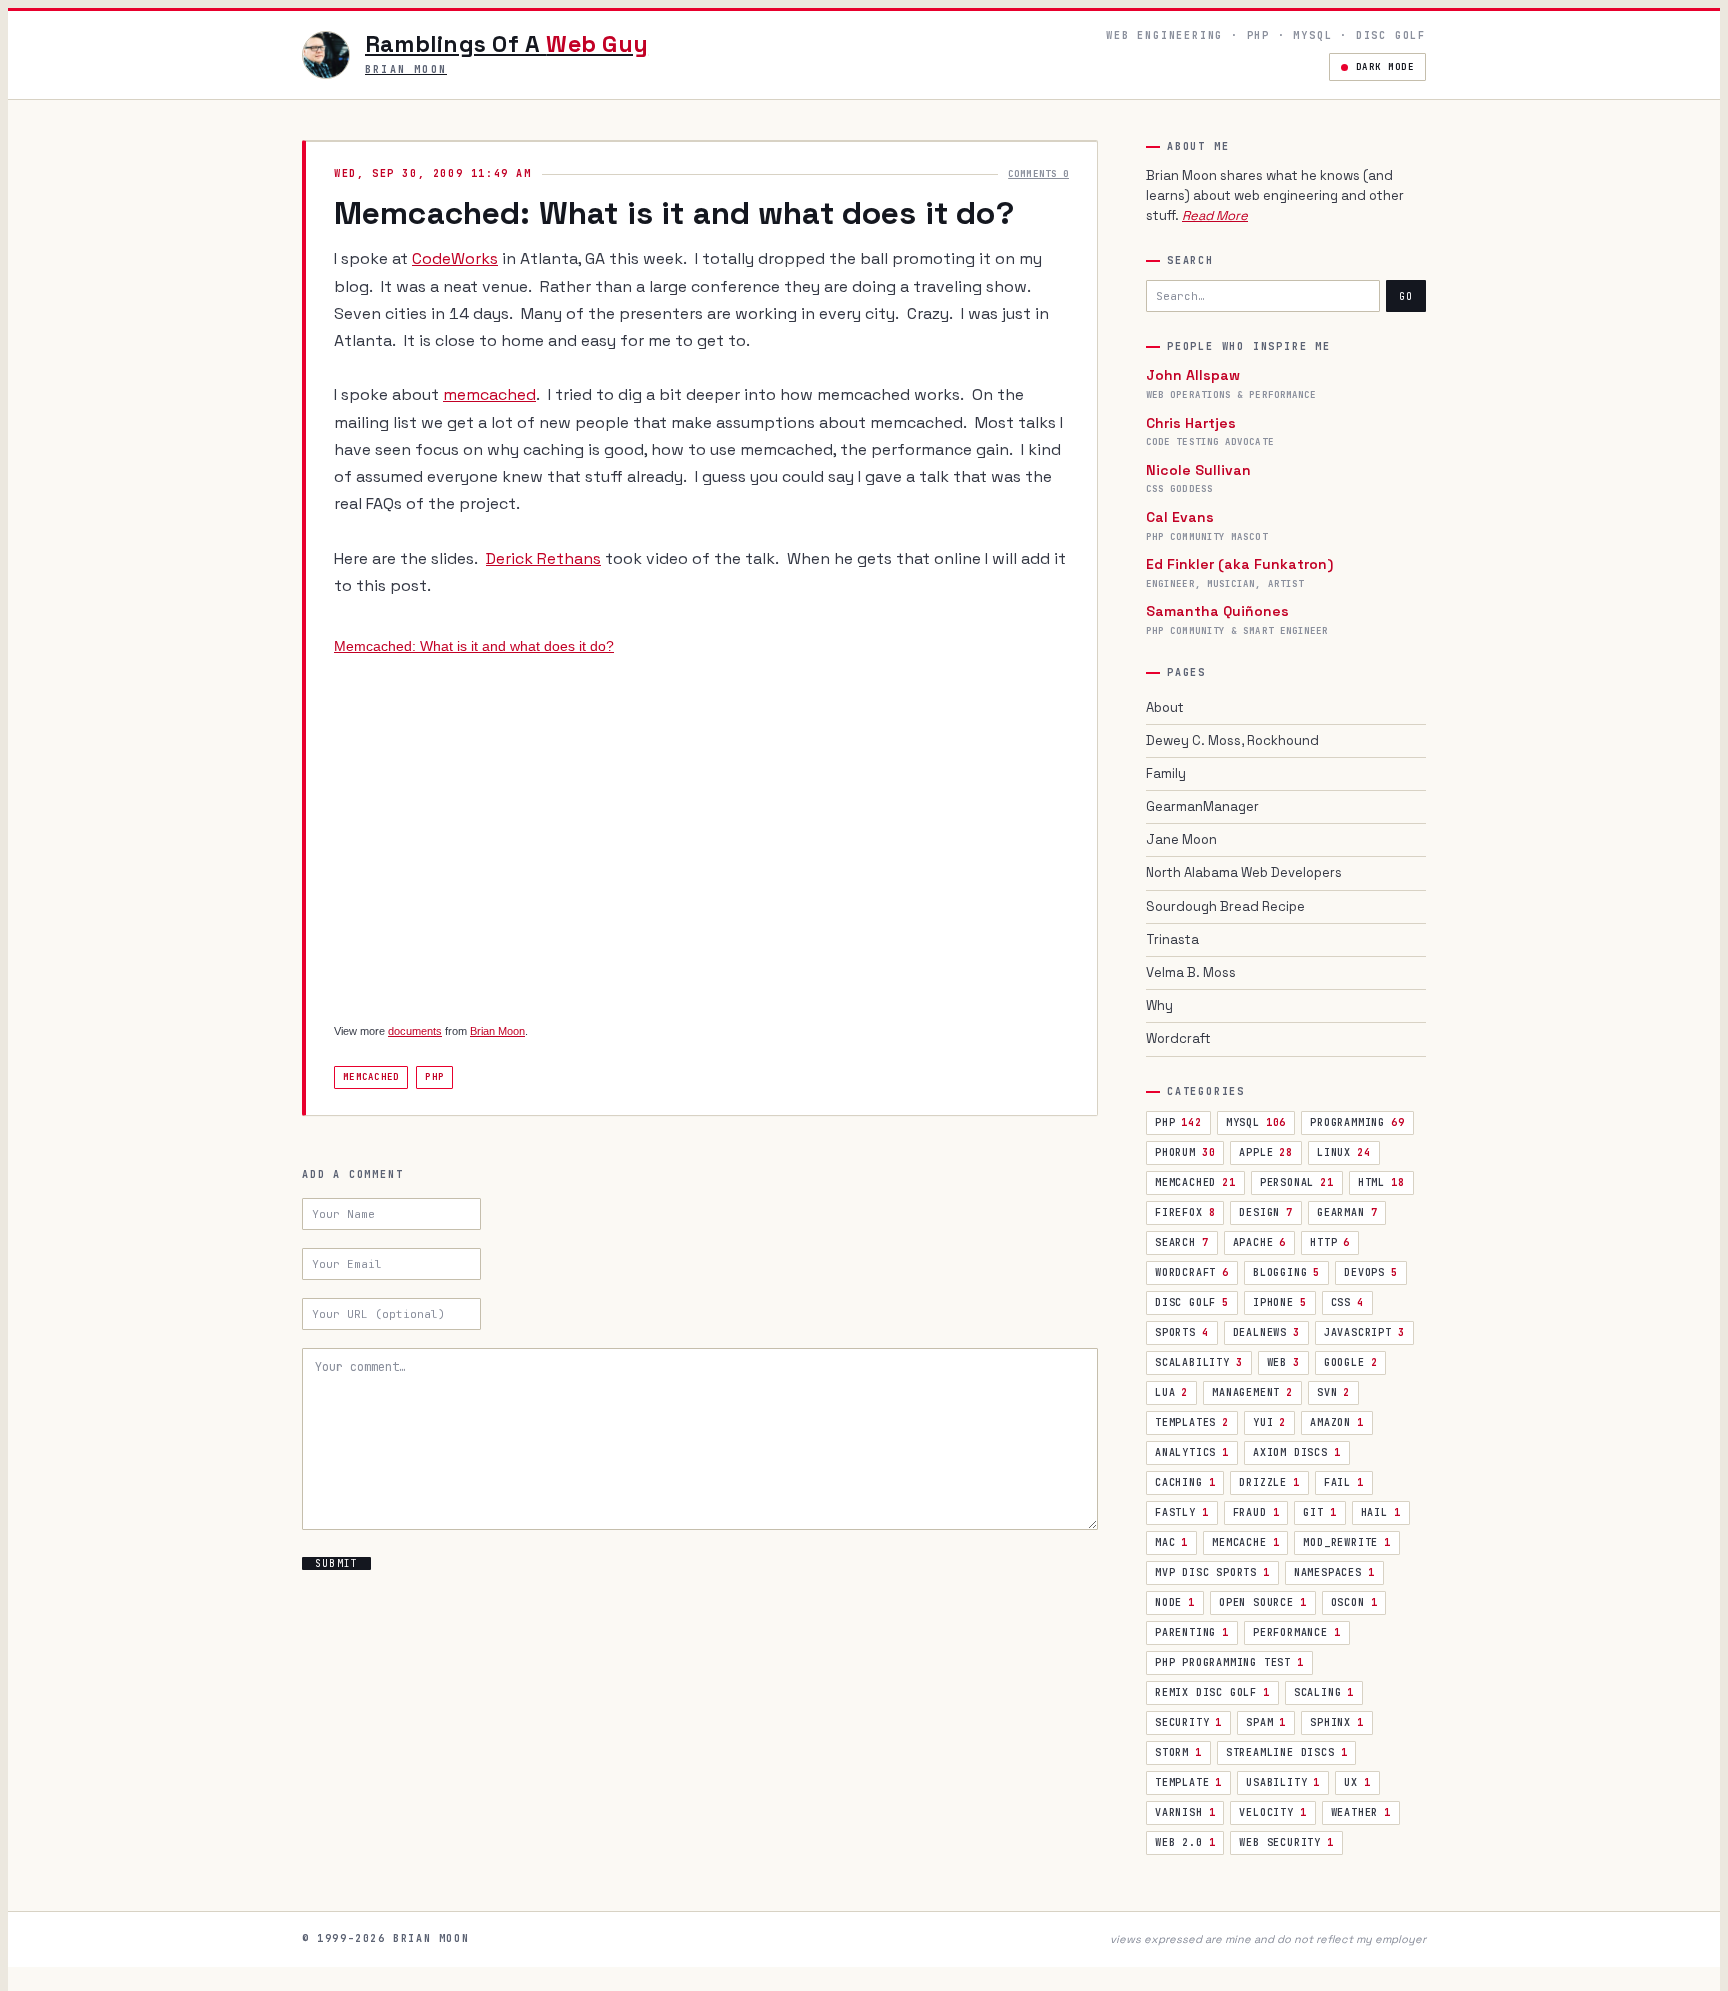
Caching (1185, 1482)
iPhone (1280, 1302)
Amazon (1337, 1422)
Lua (1171, 1392)
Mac (1171, 1542)
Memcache (1245, 1542)
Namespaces (1334, 1572)
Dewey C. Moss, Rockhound (1232, 740)
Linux (1344, 1152)
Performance (1297, 1632)
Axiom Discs (1297, 1452)
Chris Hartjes (1191, 423)
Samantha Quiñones (1217, 611)
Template (1188, 1782)
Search (1182, 1242)
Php (434, 1077)
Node (1175, 1602)
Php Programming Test (1229, 1662)
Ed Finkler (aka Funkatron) (1239, 564)
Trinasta (1172, 939)
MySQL (1256, 1122)
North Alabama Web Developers (1244, 872)
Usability (1283, 1782)
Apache (1260, 1242)
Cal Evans (1180, 517)
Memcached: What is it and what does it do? (474, 646)
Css (1347, 1302)
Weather (1361, 1812)
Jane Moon (1181, 839)
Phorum (1185, 1152)
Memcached (371, 1077)
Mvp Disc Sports (1212, 1572)
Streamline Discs (1287, 1752)
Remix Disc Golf (1212, 1692)
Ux (1357, 1782)
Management (1252, 1392)
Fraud (1256, 1512)
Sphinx (1337, 1722)
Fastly (1182, 1512)
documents (415, 1031)
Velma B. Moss (1191, 972)
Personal (1297, 1182)
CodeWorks (455, 258)
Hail (1381, 1512)
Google (1351, 1362)
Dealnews (1266, 1332)
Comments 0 (1038, 174)
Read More (1215, 215)
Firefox (1185, 1212)
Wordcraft (1178, 1038)
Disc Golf (1192, 1302)
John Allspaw (1193, 375)
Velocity (1272, 1812)
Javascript (1364, 1332)
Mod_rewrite (1347, 1542)
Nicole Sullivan (1198, 470)
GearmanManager (1202, 806)
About (1165, 707)
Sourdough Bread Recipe (1225, 906)
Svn (1333, 1392)
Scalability (1199, 1362)
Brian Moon (497, 1031)
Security (1188, 1722)
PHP (1178, 1122)
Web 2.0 (1185, 1842)
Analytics (1192, 1452)
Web (1283, 1362)
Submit (336, 1563)
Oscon (1354, 1602)
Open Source (1263, 1602)
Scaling (1324, 1692)
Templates (1192, 1422)
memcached (489, 394)
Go (1406, 296)
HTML (1381, 1182)
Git (1319, 1512)
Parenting (1192, 1632)
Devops (1371, 1272)
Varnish (1185, 1812)
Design (1266, 1212)
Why (1159, 1005)
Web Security (1286, 1842)
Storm (1178, 1752)
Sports (1182, 1332)
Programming (1357, 1122)
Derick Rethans (543, 558)
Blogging (1286, 1272)
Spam (1266, 1722)
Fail (1344, 1482)
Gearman (1347, 1212)
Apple (1266, 1152)
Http (1330, 1242)
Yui (1269, 1422)
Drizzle (1269, 1482)
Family (1166, 773)
